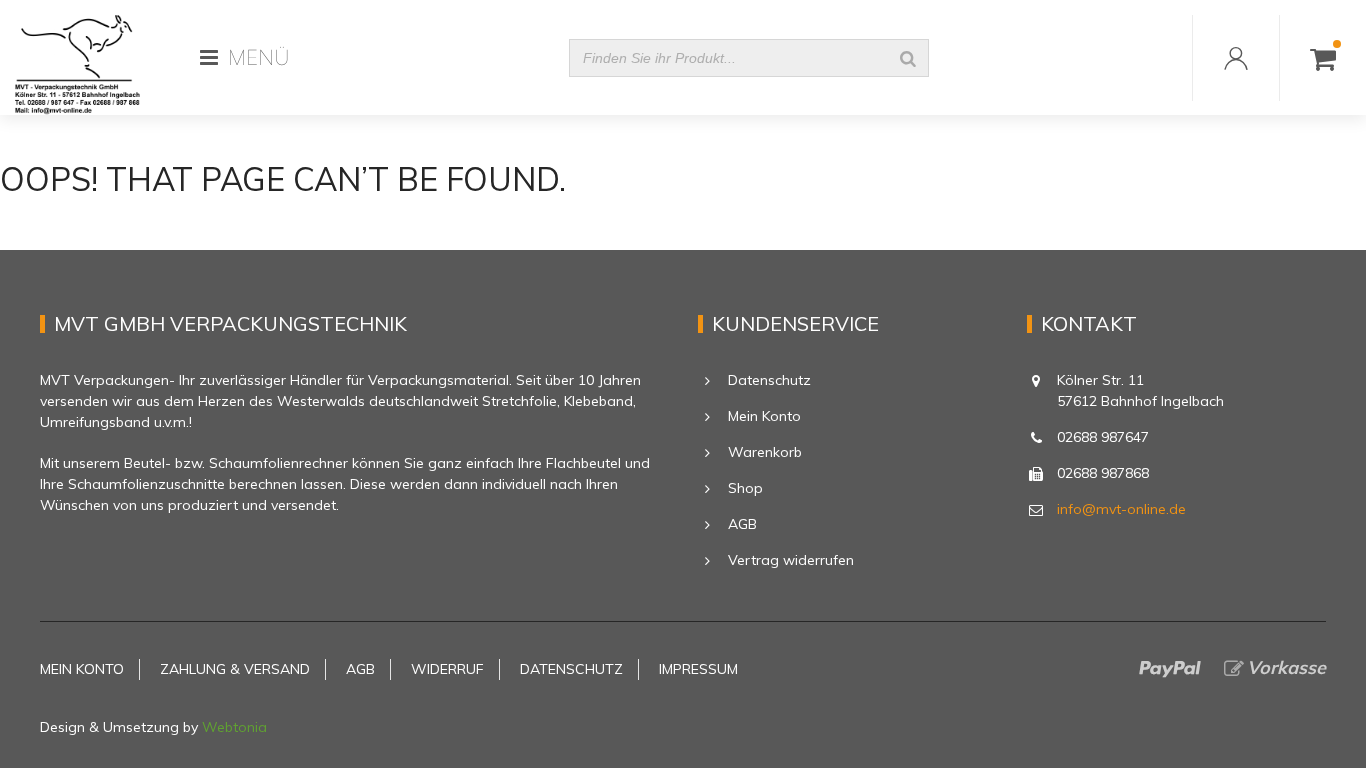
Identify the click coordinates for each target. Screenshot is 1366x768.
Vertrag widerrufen (791, 560)
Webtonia (234, 727)
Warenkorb (765, 452)
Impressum (698, 669)
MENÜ (259, 57)
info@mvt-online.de (1121, 509)
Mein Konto (764, 416)
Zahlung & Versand (235, 669)
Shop (745, 488)
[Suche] (908, 58)
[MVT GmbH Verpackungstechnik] (77, 57)
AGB (742, 524)
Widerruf (447, 669)
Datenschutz (769, 380)
